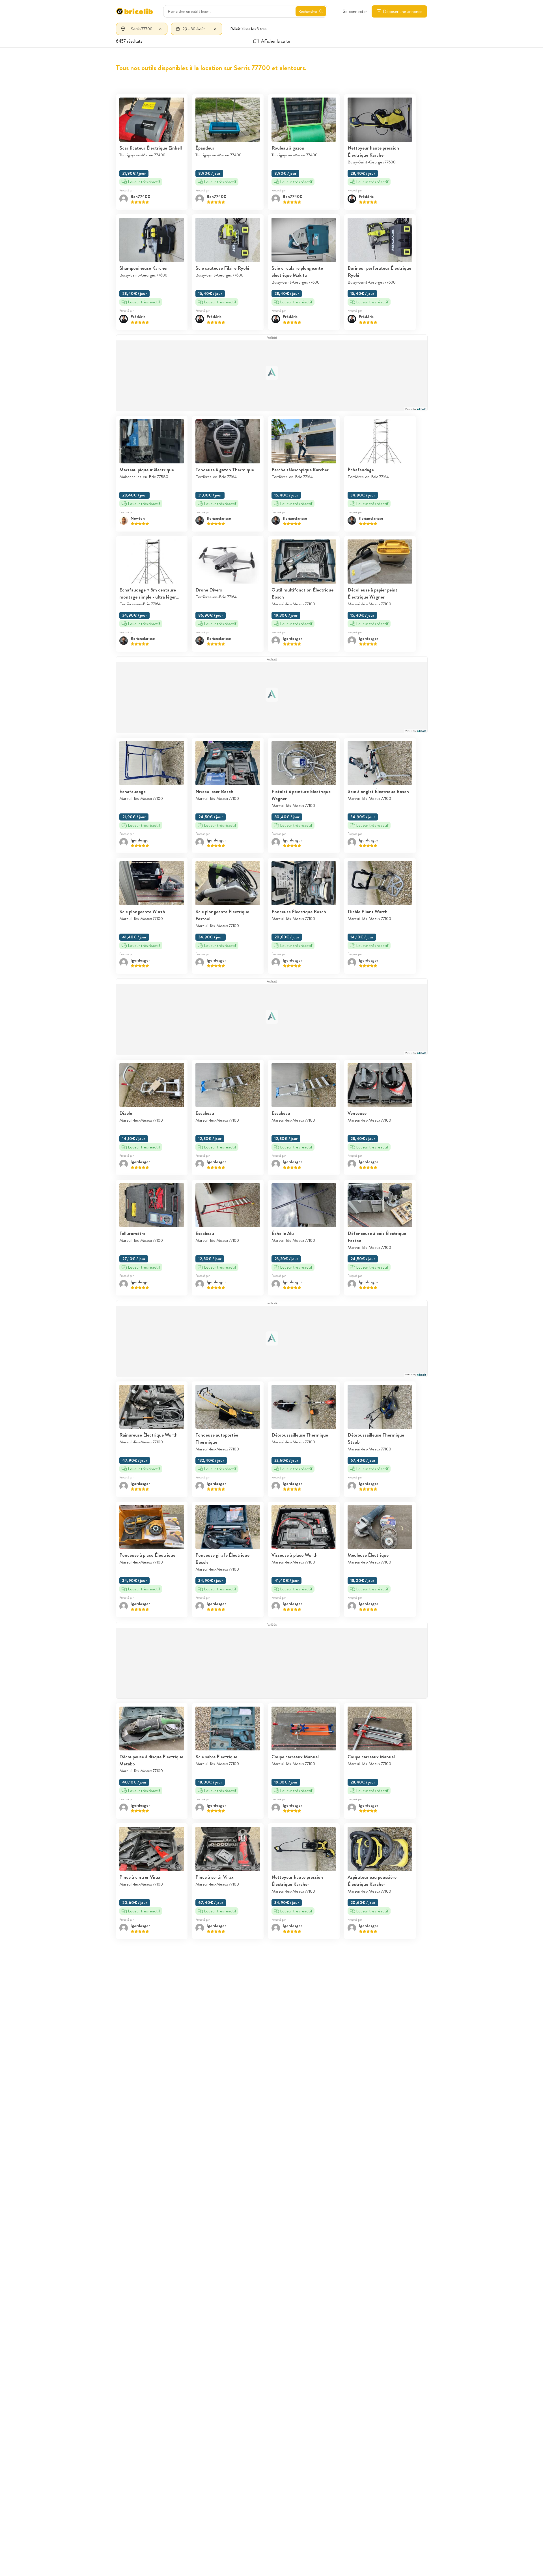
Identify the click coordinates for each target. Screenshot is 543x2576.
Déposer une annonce (403, 11)
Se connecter (355, 11)
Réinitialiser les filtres (248, 29)
